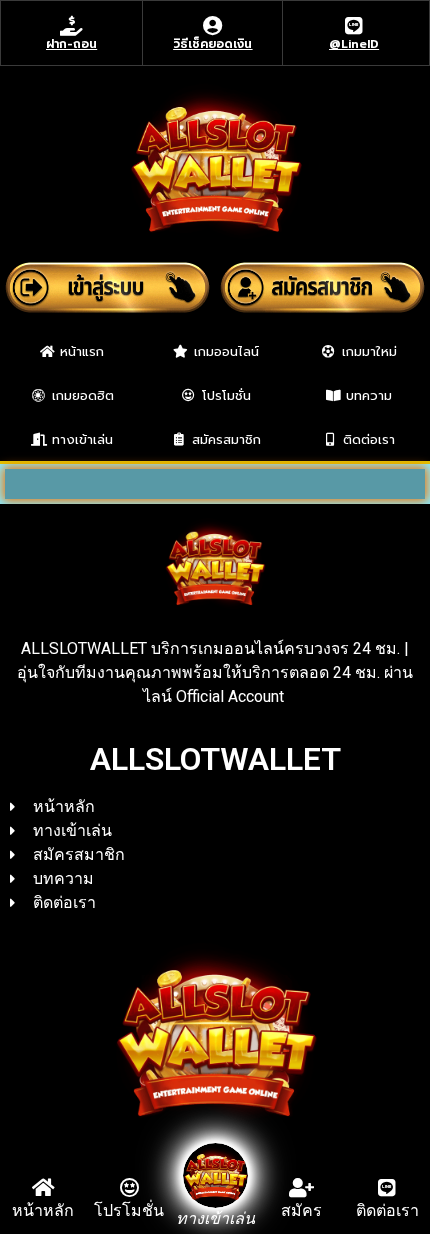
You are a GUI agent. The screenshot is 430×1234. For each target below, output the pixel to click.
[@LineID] (354, 26)
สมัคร (301, 1210)
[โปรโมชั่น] (129, 1188)
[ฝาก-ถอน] (72, 26)
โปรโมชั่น (129, 1210)
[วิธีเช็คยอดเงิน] (213, 26)
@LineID (354, 44)
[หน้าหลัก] (43, 1188)
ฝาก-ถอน (71, 44)
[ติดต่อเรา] (387, 1188)
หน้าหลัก (43, 1210)
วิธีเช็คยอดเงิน (212, 44)
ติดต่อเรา (387, 1210)
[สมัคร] (301, 1188)
